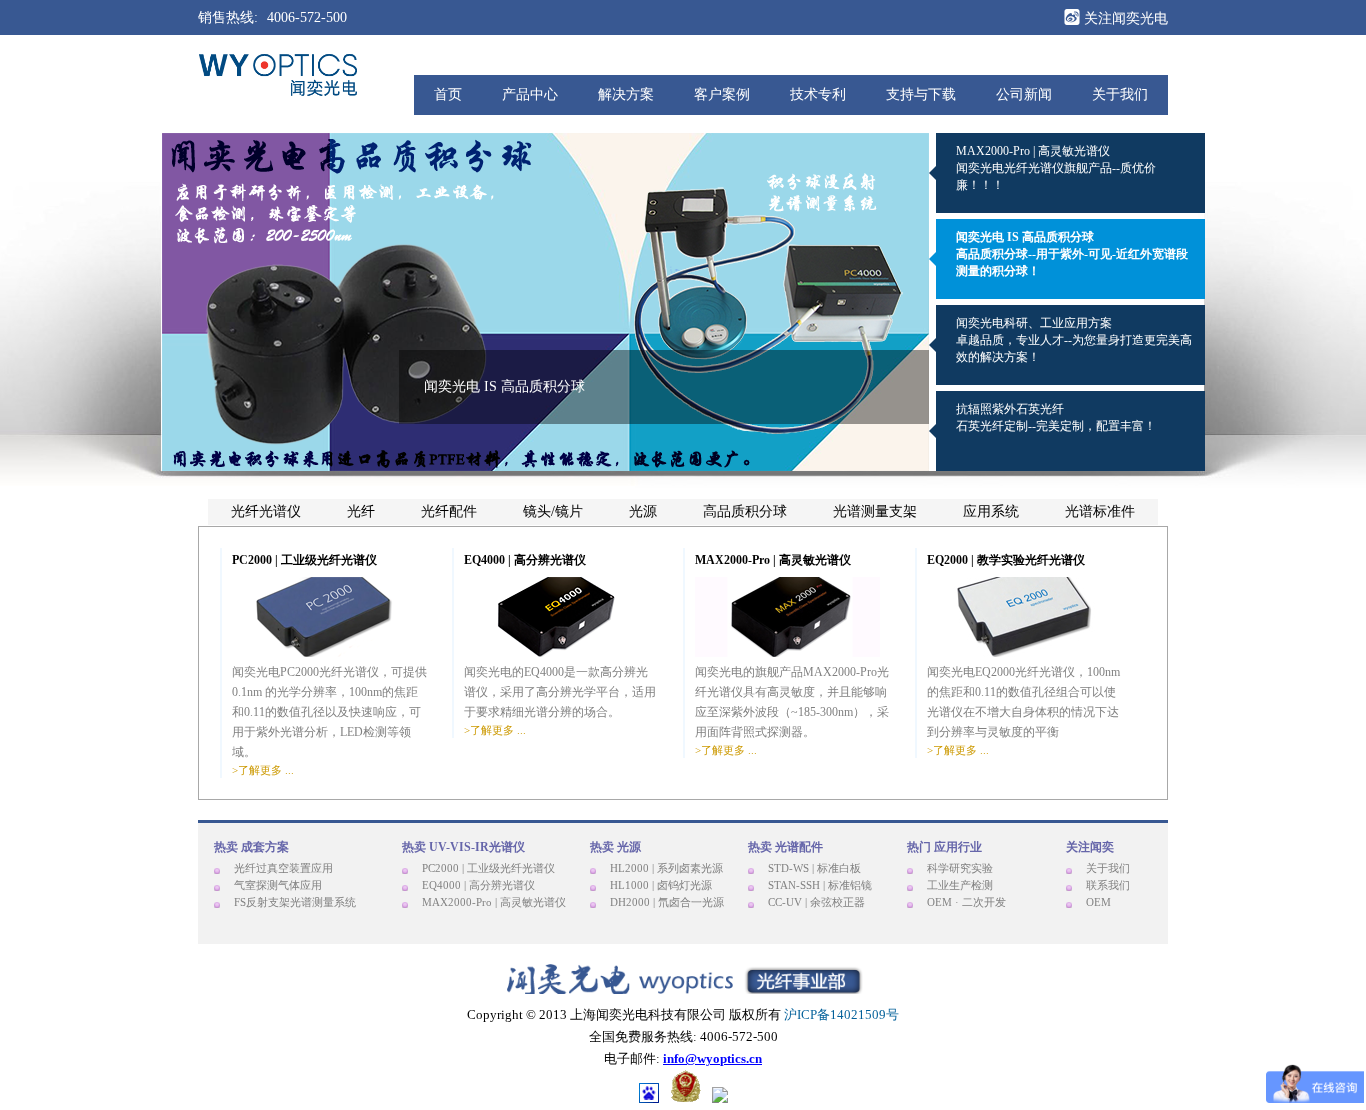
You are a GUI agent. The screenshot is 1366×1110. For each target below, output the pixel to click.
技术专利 (818, 94)
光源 (643, 512)
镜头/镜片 (553, 512)
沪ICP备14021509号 (841, 1014)
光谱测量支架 (875, 512)
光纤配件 (449, 512)
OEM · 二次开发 (966, 902)
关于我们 (1120, 94)
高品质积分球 (745, 512)
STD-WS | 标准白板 (814, 868)
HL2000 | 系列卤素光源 (666, 868)
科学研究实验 (960, 868)
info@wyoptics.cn (712, 1058)
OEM (1098, 902)
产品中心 (530, 94)
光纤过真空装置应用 (283, 868)
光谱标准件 (1100, 512)
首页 (448, 94)
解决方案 (626, 94)
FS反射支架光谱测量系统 (295, 902)
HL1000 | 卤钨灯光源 (661, 885)
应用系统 (991, 512)
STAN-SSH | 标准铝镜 (820, 885)
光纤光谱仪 (266, 512)
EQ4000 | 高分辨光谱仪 (478, 885)
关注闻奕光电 (1124, 18)
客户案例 (722, 94)
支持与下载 (921, 94)
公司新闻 (1024, 94)
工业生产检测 (960, 885)
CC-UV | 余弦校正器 (816, 902)
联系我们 (1108, 885)
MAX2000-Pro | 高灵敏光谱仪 (494, 902)
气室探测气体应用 (278, 885)
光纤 (361, 512)
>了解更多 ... (263, 770)
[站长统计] (720, 1097)
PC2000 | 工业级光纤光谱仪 (488, 868)
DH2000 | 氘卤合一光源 (667, 902)
